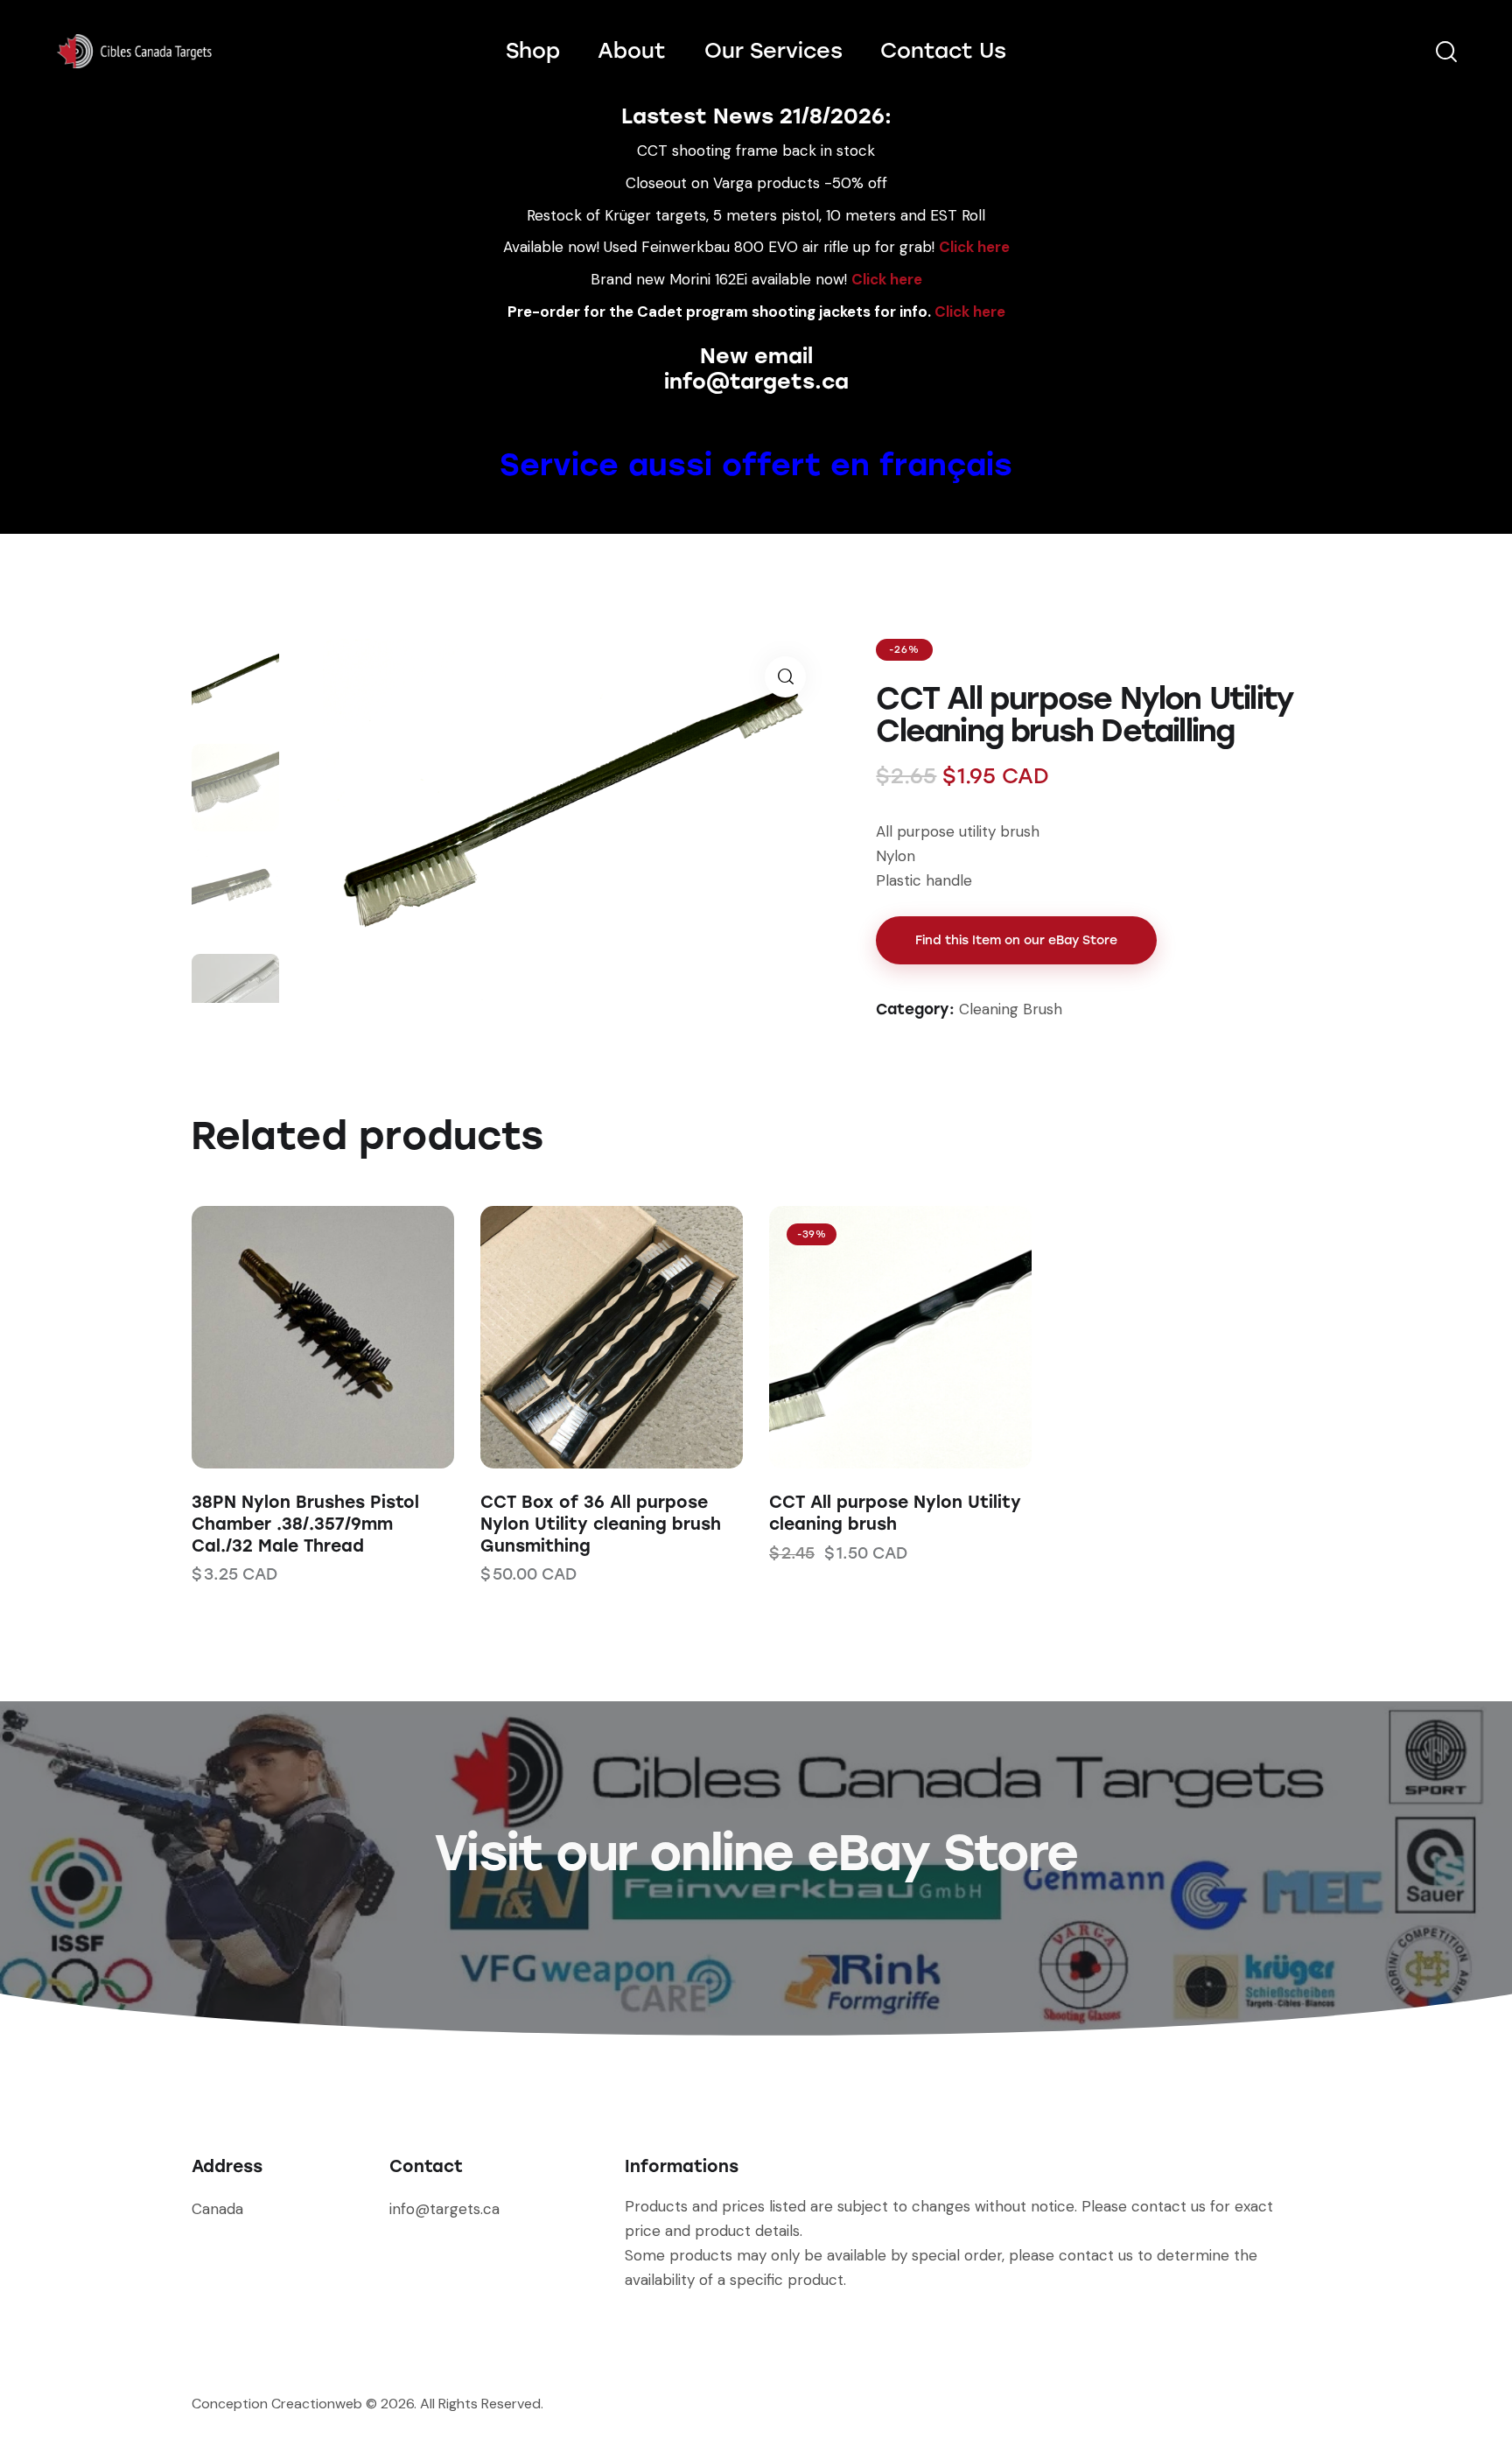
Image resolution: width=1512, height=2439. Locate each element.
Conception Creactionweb (277, 2404)
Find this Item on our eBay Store (1016, 940)
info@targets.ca (756, 381)
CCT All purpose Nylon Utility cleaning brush (895, 1513)
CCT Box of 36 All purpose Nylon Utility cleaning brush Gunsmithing (601, 1524)
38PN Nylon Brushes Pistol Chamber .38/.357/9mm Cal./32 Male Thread (305, 1524)
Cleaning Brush (1011, 1009)
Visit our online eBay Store (756, 1853)
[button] (299, 1338)
